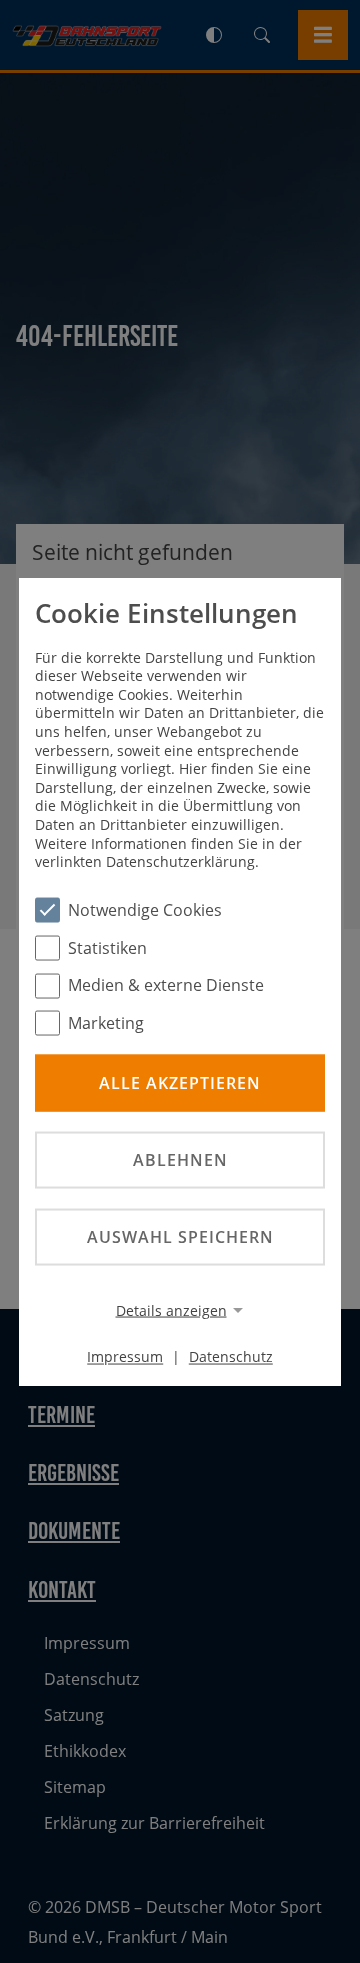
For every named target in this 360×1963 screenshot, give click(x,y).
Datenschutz (231, 1356)
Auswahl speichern (180, 1237)
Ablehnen (180, 1159)
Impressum (125, 1356)
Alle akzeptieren (180, 1082)
